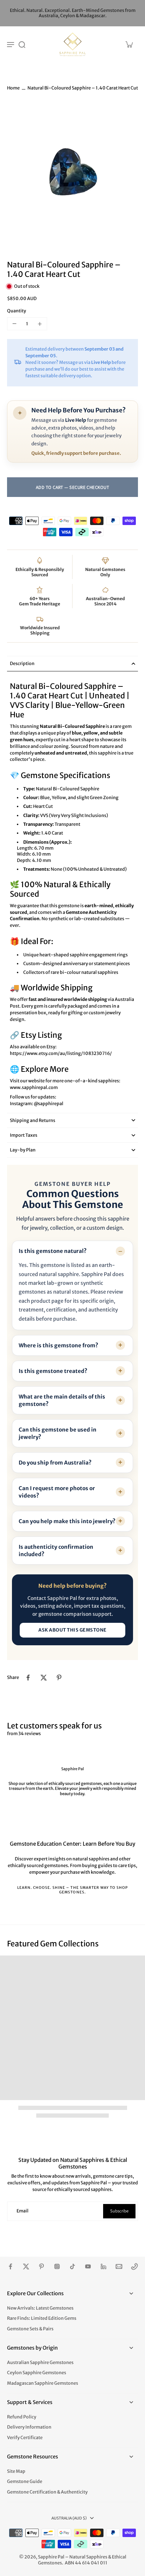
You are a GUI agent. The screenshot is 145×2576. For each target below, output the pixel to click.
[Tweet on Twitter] (44, 1678)
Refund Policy (22, 2417)
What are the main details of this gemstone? (62, 1400)
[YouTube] (88, 2266)
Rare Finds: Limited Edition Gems (42, 2318)
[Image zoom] (72, 174)
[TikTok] (72, 2266)
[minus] (14, 324)
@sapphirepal (49, 1104)
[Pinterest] (42, 2266)
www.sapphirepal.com (34, 1087)
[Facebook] (11, 2266)
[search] (22, 44)
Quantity (17, 311)
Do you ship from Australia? (55, 1463)
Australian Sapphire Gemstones (40, 2362)
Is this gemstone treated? (53, 1371)
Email (23, 2211)
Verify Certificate (25, 2438)
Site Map (16, 2471)
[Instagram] (57, 2266)
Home (13, 88)
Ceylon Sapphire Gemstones (37, 2373)
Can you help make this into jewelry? (67, 1521)
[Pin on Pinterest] (59, 1678)
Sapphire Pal (51, 2557)
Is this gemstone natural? (53, 1251)
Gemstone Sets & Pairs (30, 2329)
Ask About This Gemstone (72, 1630)
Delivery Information (29, 2427)
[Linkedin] (103, 2266)
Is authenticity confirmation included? (56, 1551)
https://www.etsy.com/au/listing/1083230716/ (61, 1053)
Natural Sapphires (88, 2557)
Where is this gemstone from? (58, 1345)
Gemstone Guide (25, 2481)
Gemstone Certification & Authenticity (47, 2492)
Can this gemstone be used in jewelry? (58, 1433)
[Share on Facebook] (28, 1678)
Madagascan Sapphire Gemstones (43, 2383)
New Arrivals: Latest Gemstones (40, 2308)
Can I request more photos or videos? (57, 1492)
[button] (72, 487)
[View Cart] (129, 44)
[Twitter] (26, 2266)
